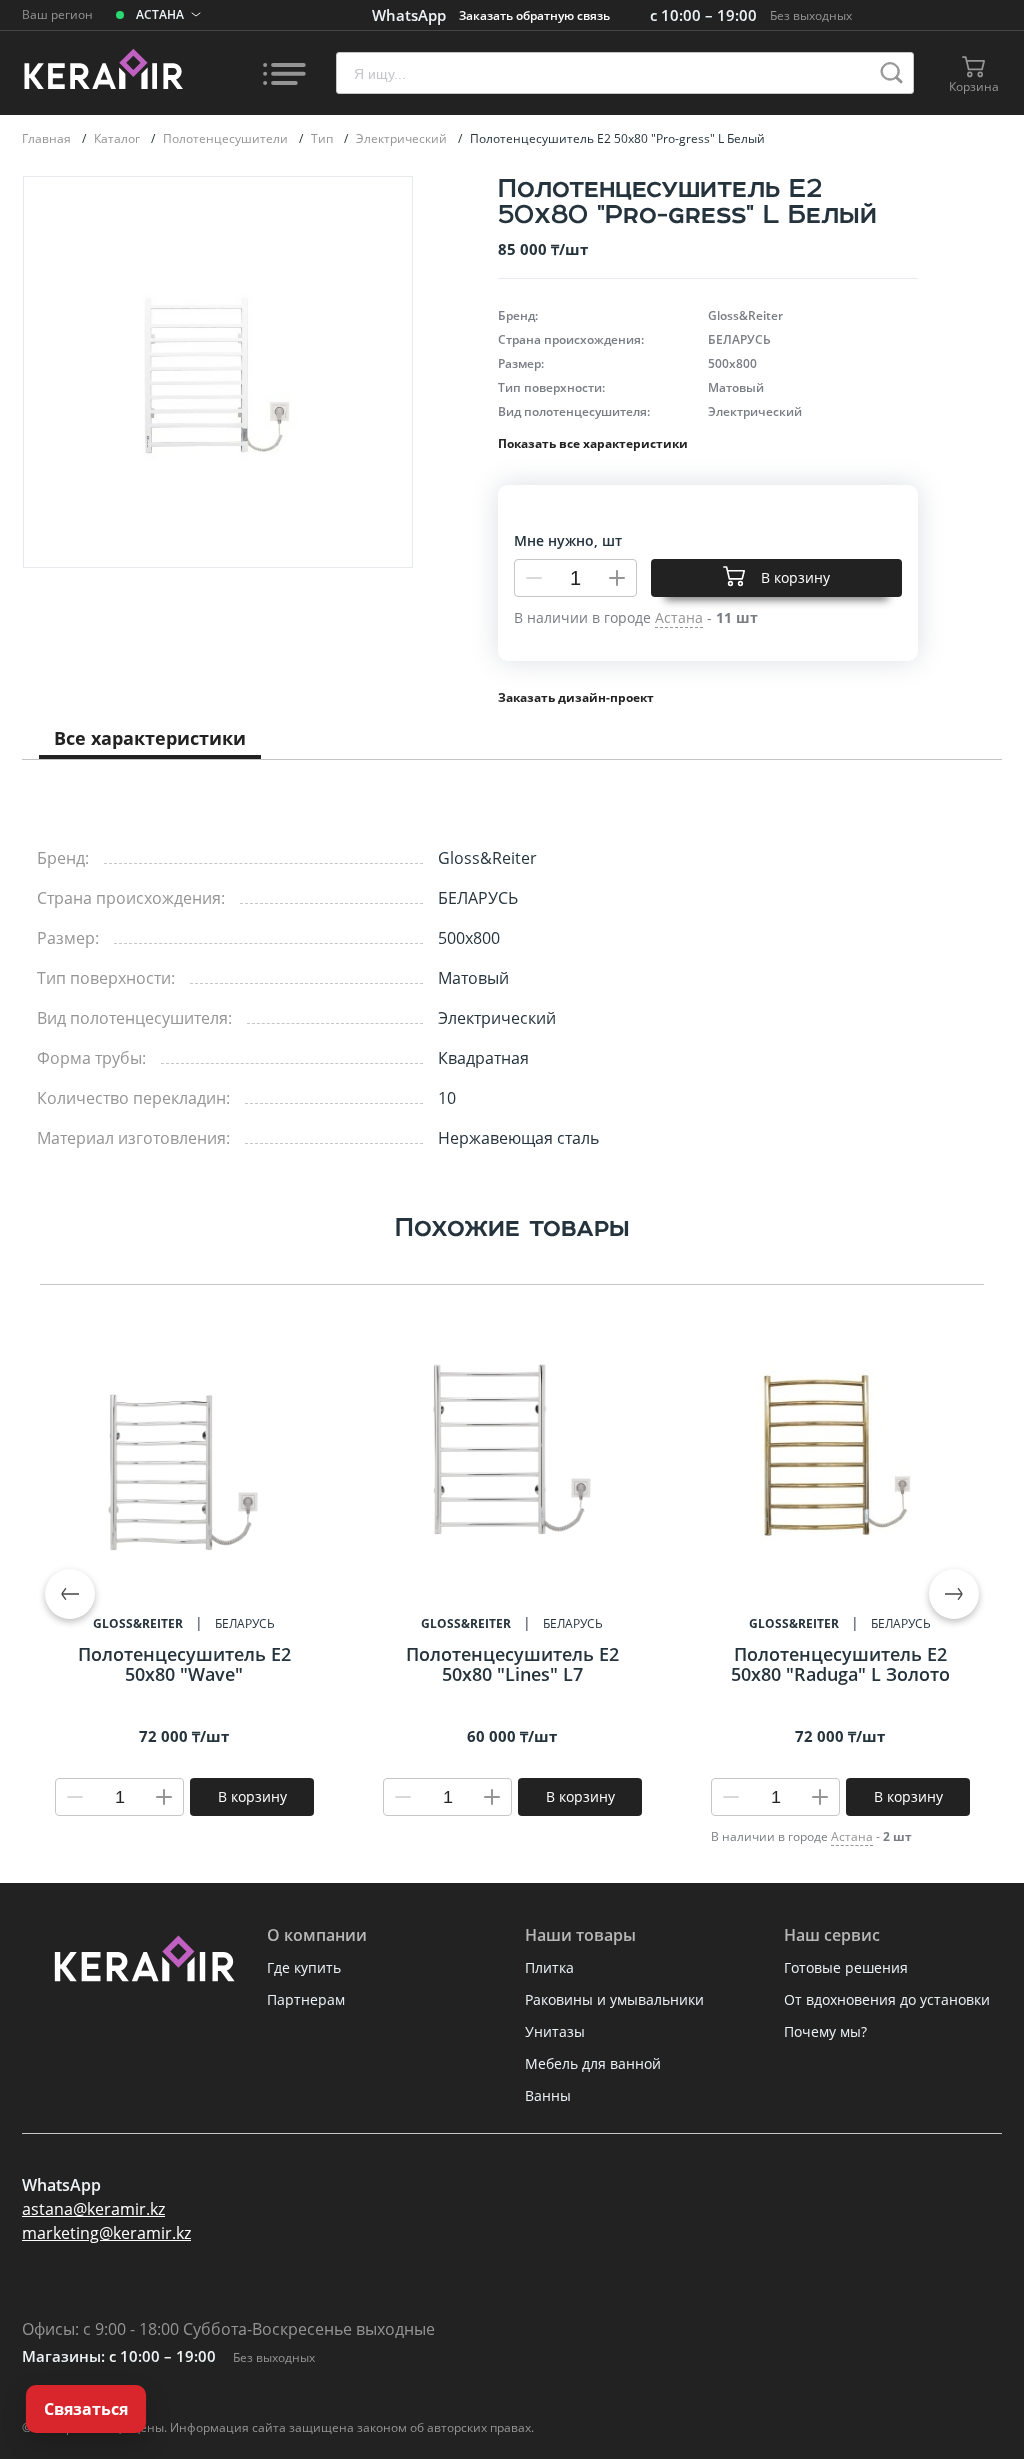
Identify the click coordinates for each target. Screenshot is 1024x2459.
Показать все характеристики (593, 443)
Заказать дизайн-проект (576, 698)
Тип (323, 138)
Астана (852, 1836)
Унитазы (555, 2031)
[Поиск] (891, 73)
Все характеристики (150, 738)
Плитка (549, 1967)
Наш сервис (832, 1935)
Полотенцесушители (227, 138)
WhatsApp (409, 15)
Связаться (85, 2409)
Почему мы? (825, 2031)
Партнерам (306, 1999)
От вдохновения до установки (887, 1999)
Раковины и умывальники (614, 1999)
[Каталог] (284, 73)
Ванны (548, 2095)
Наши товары (580, 1935)
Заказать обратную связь (534, 15)
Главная (48, 138)
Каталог (118, 138)
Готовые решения (846, 1967)
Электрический (403, 138)
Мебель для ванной (593, 2063)
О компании (317, 1935)
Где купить (304, 1967)
